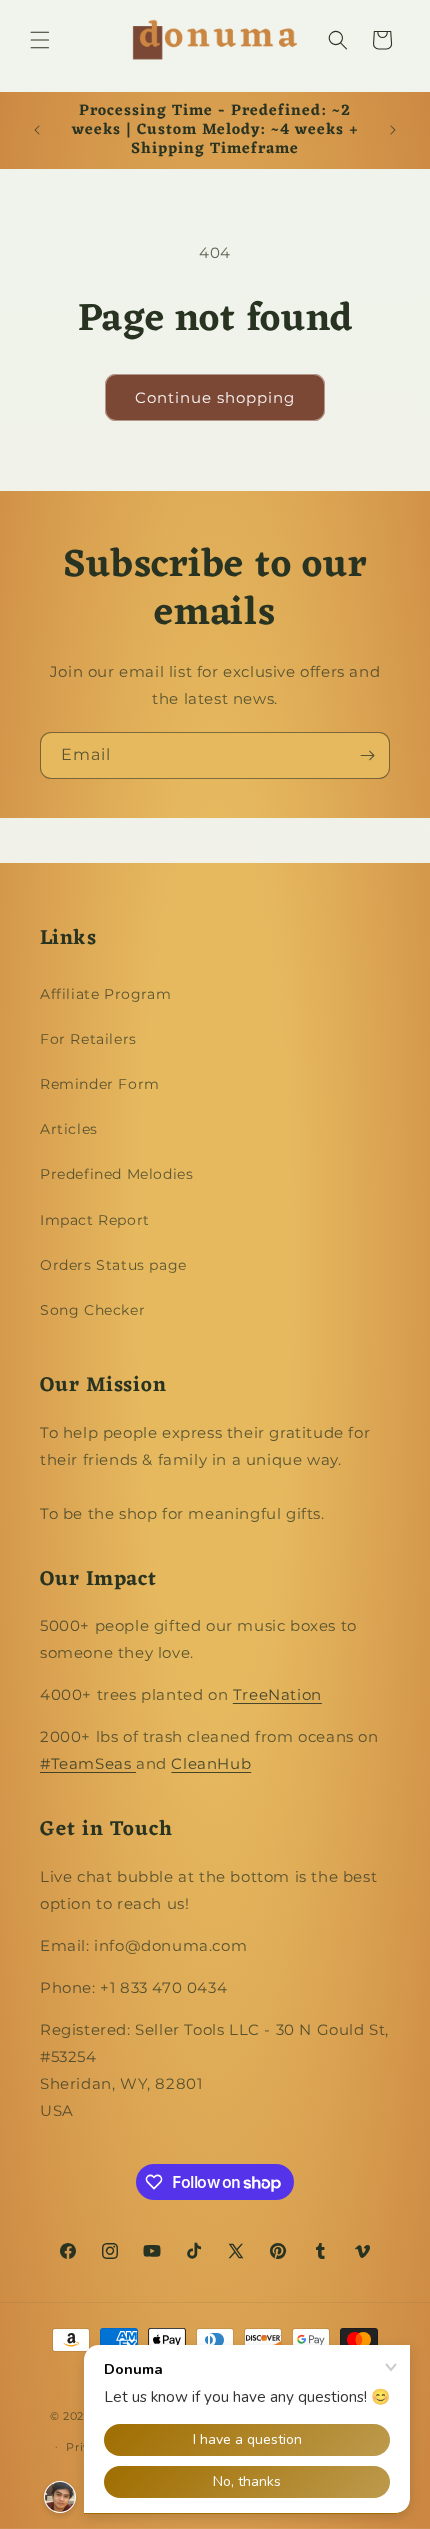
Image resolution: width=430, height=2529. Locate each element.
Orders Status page (113, 1265)
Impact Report (95, 1220)
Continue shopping (215, 397)
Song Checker (92, 1310)
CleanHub (211, 1763)
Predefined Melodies (116, 1174)
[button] (40, 40)
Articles (69, 1129)
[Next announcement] (393, 130)
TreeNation (277, 1694)
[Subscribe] (367, 755)
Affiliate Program (105, 994)
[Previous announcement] (37, 130)
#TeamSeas (88, 1763)
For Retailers (88, 1039)
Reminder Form (100, 1084)
